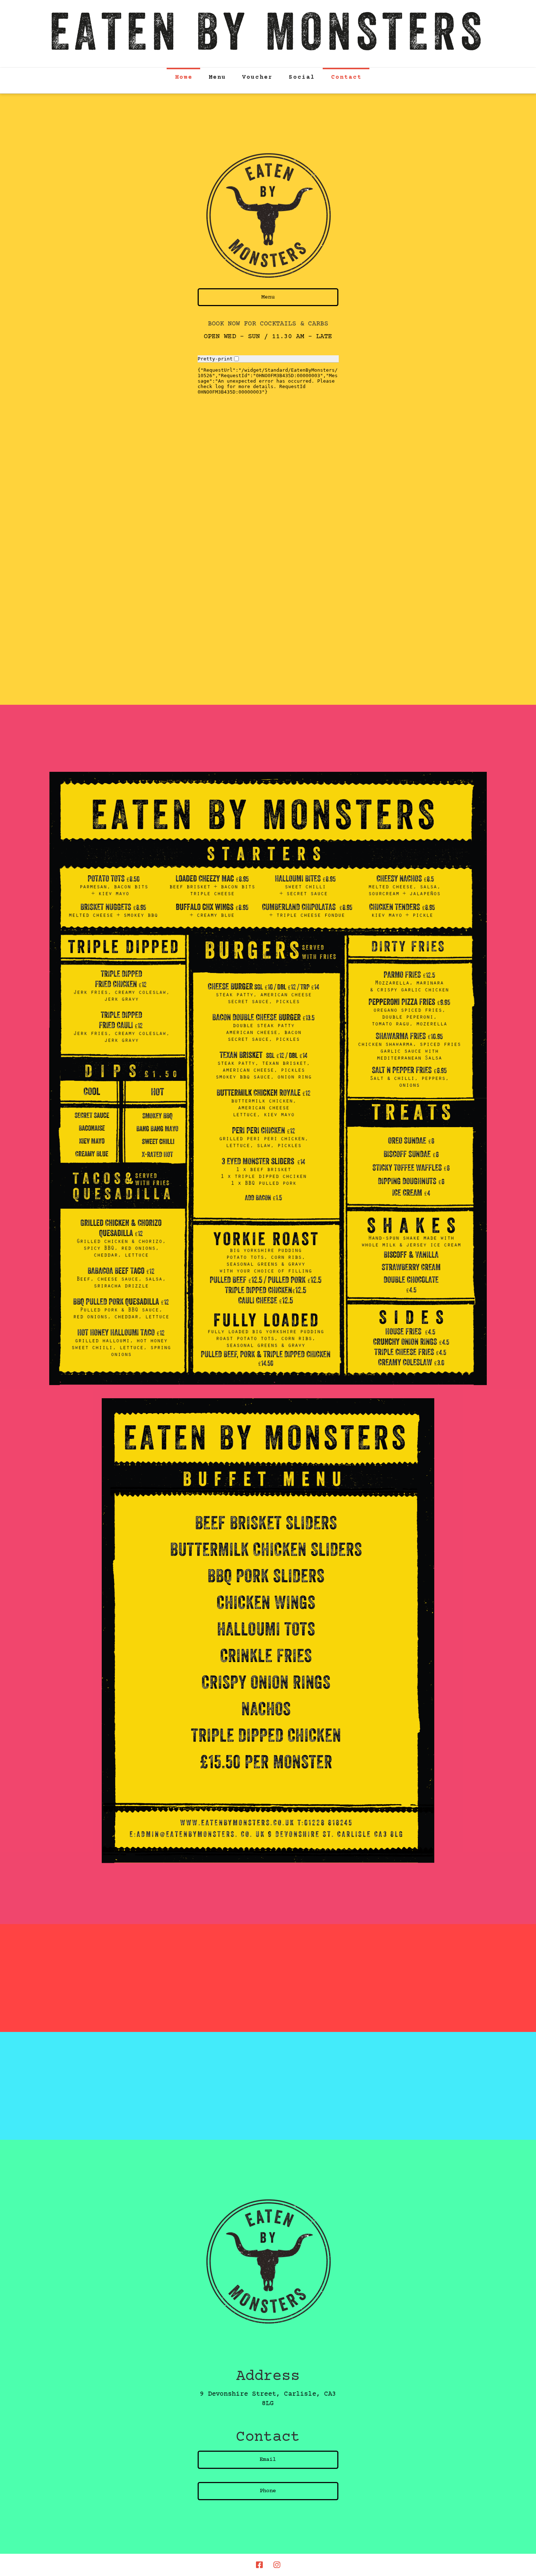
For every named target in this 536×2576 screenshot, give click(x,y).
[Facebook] (259, 2565)
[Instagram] (277, 2565)
